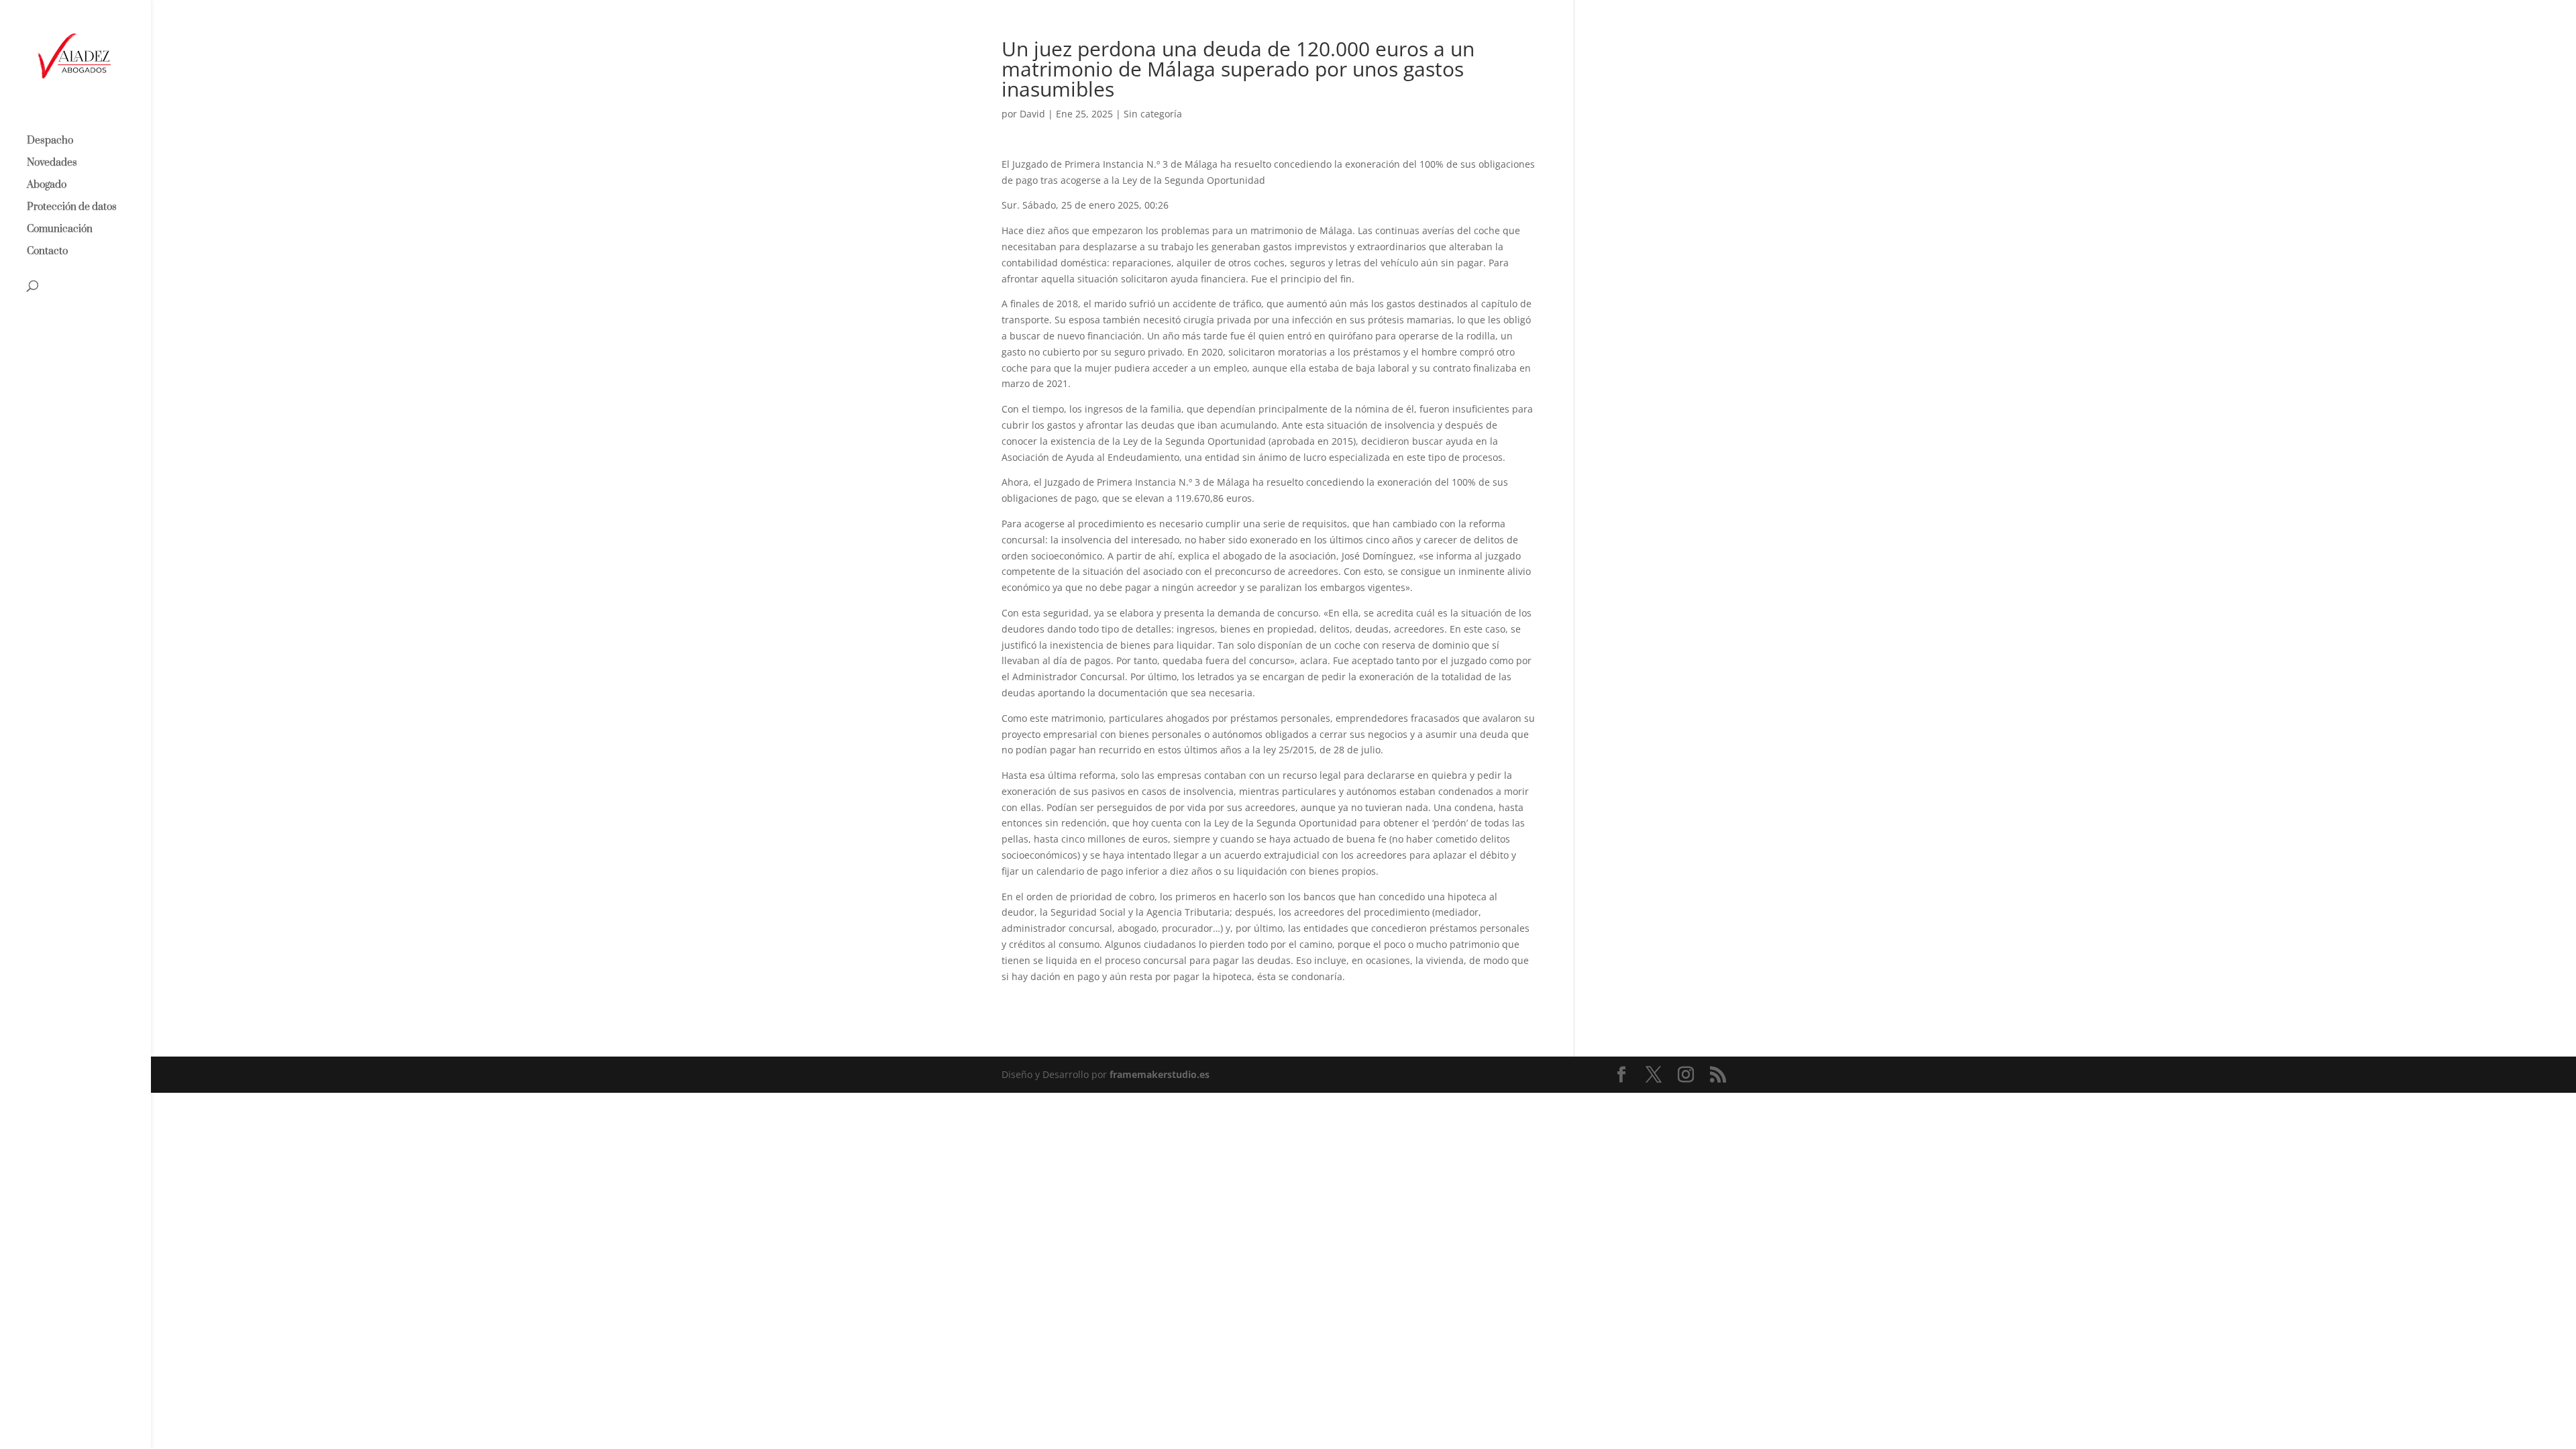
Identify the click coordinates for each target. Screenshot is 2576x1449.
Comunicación (60, 230)
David (1032, 114)
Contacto (47, 252)
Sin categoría (1153, 114)
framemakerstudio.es (1160, 1074)
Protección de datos (72, 208)
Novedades (52, 164)
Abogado (47, 186)
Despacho (50, 142)
